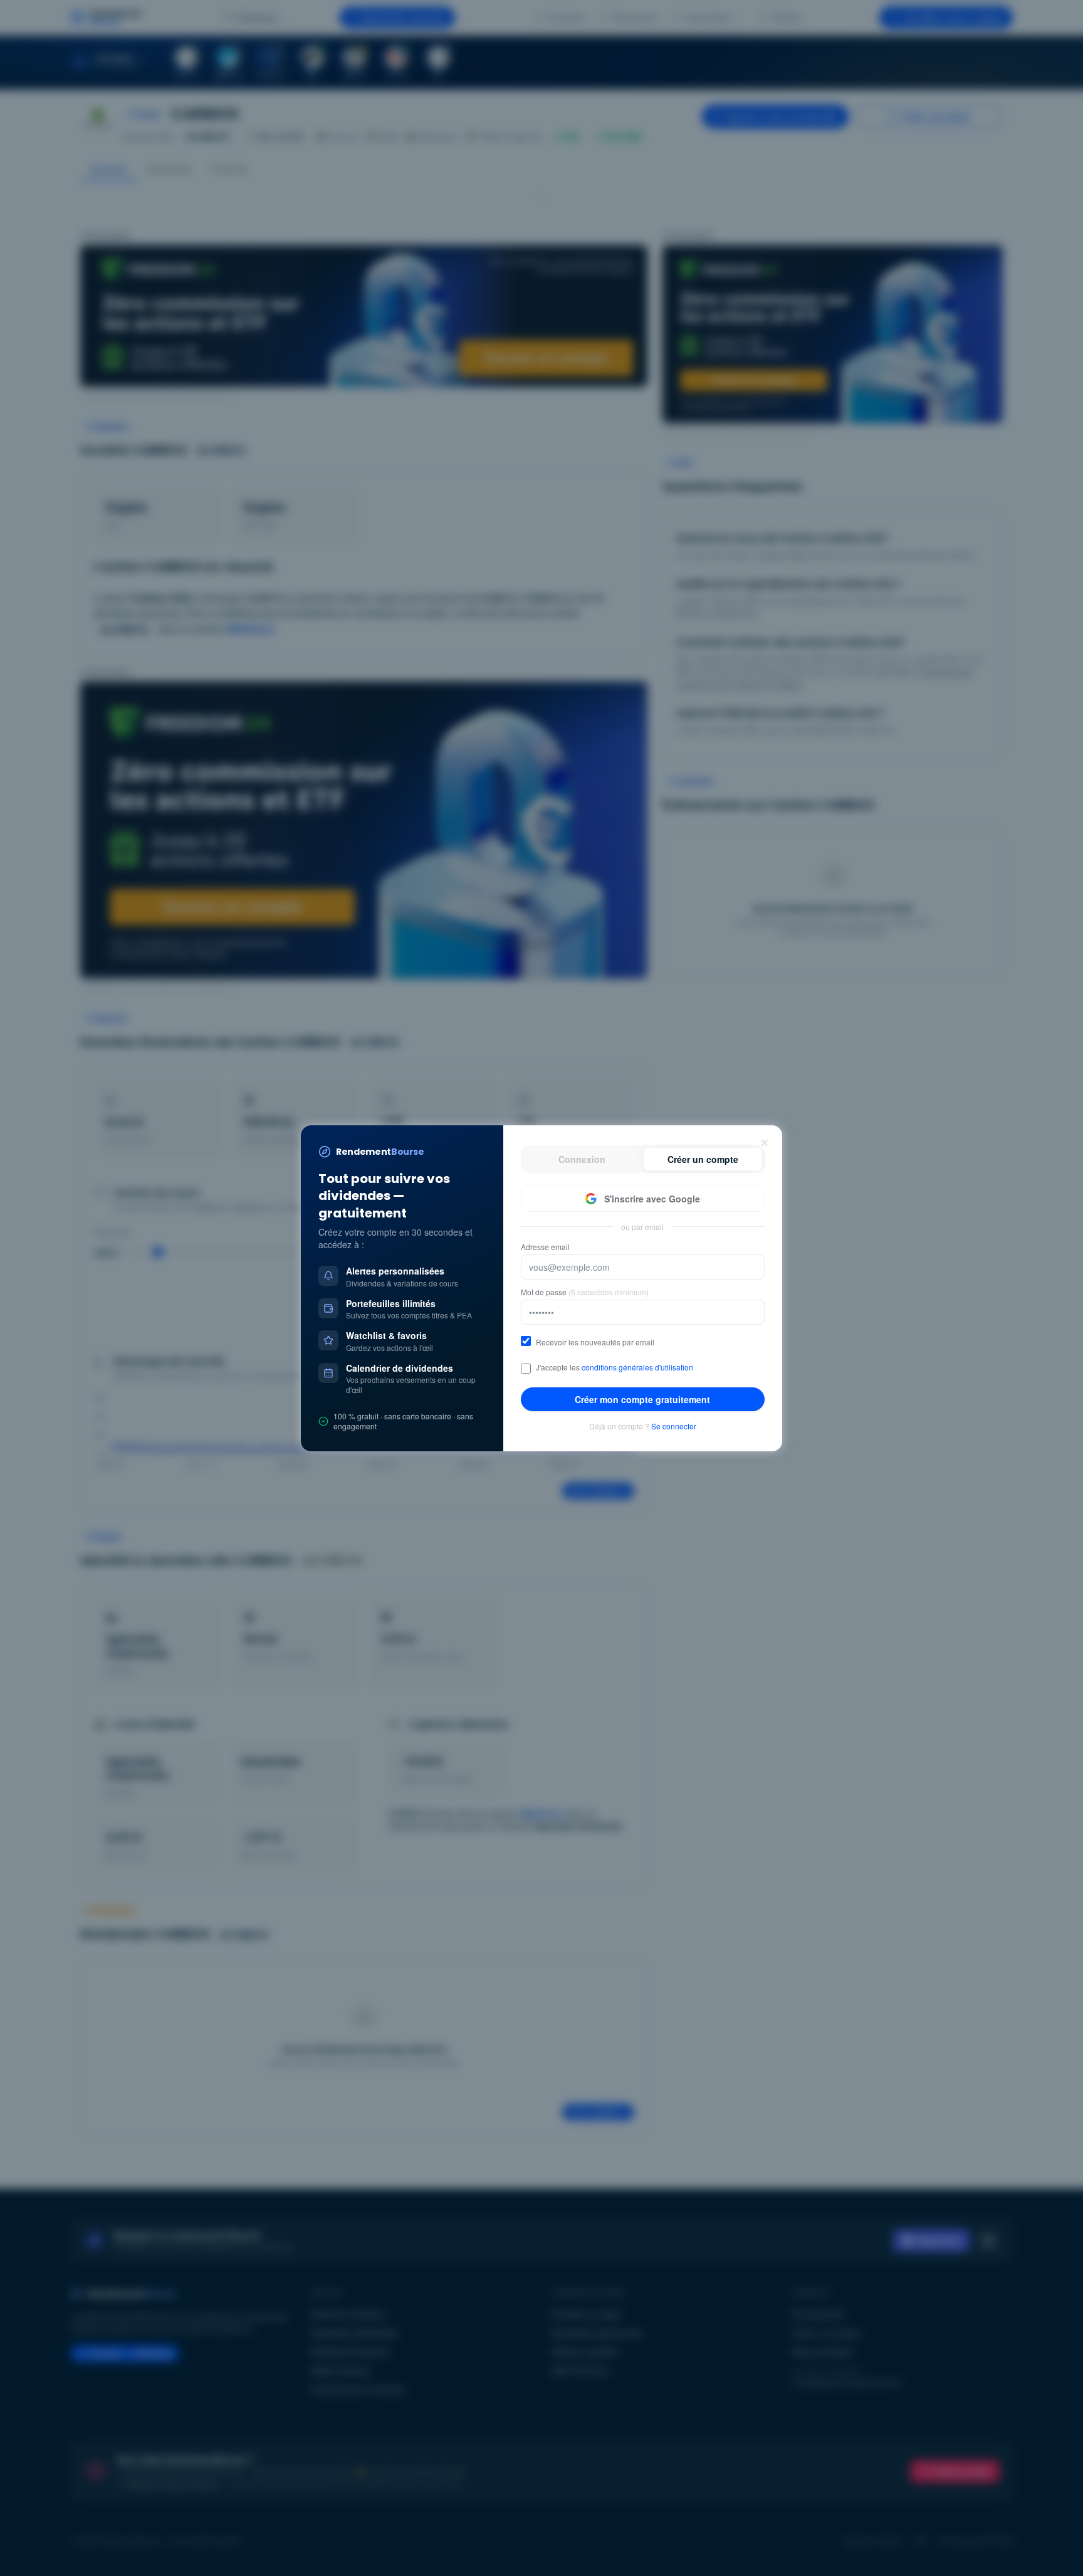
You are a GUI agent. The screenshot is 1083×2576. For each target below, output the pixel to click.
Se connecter (674, 1426)
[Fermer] (765, 1143)
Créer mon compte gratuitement (642, 1399)
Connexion (582, 1159)
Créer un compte (703, 1159)
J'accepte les (615, 1367)
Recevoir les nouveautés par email (595, 1342)
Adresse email (545, 1247)
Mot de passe (585, 1292)
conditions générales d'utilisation (637, 1367)
